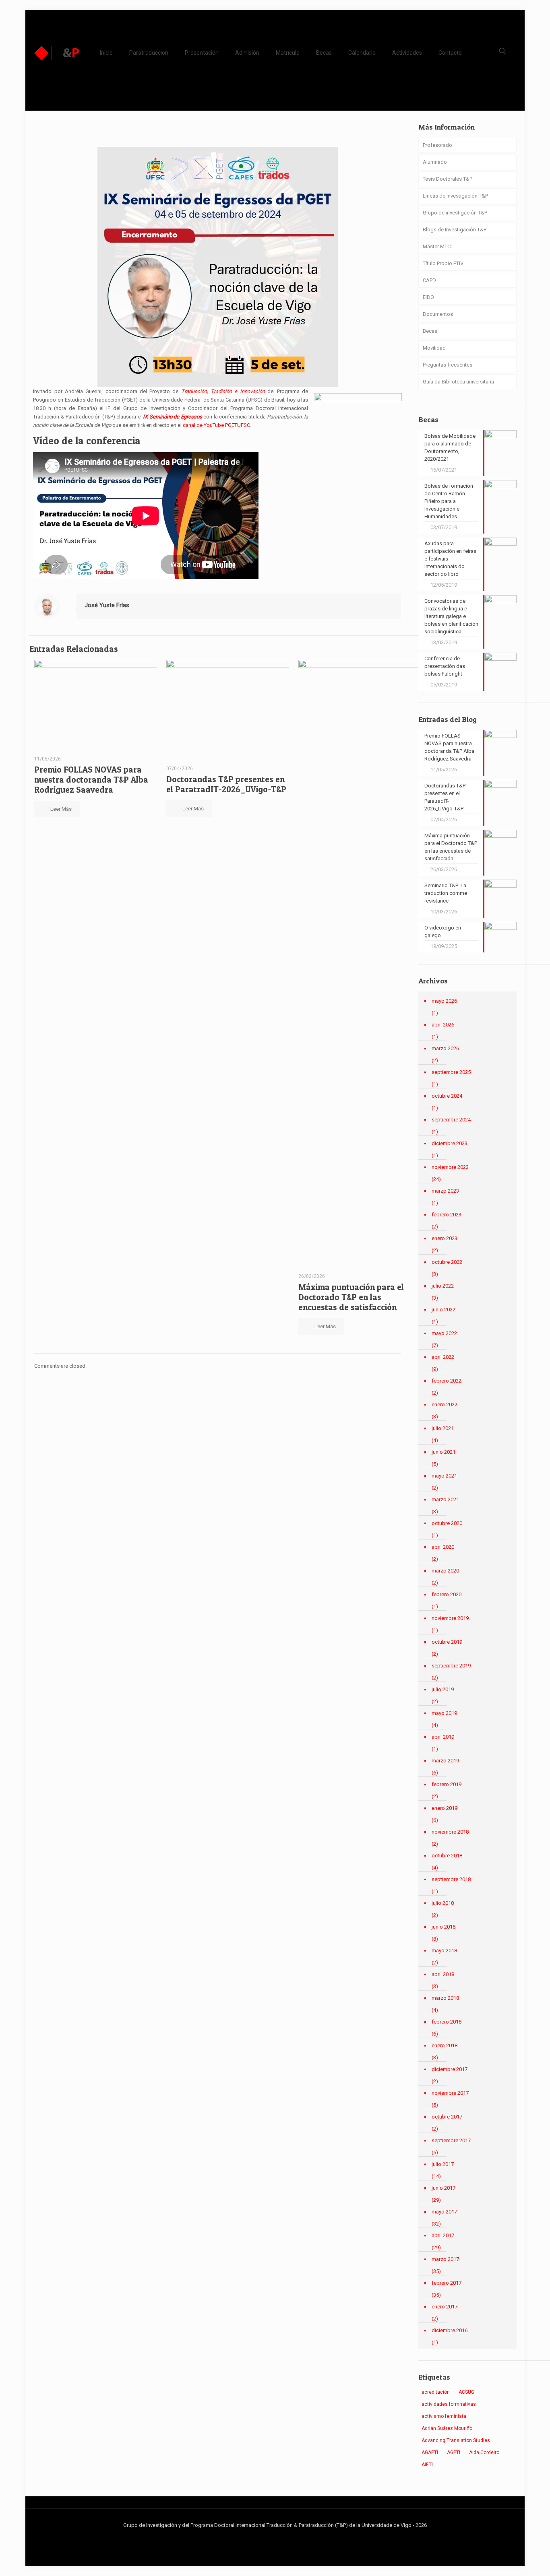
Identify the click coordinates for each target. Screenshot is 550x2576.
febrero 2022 (447, 1381)
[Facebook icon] (262, 2537)
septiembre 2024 (451, 1120)
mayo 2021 (444, 1476)
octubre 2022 (447, 1262)
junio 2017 (444, 2188)
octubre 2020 (447, 1523)
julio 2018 (443, 1903)
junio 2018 (444, 1927)
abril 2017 (443, 2235)
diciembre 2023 (450, 1143)
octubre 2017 (447, 2117)
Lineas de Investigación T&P (455, 196)
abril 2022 (443, 1357)
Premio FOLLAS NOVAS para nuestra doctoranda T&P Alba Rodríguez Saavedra (91, 780)
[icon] (279, 2537)
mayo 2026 (444, 1001)
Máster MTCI (437, 246)
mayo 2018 (444, 1951)
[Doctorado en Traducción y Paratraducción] (57, 53)
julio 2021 (443, 1428)
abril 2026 (443, 1025)
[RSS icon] (288, 2537)
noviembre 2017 (450, 2093)
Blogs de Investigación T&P (455, 230)
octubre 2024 (447, 1096)
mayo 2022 (444, 1333)
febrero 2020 (447, 1594)
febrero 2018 (447, 2022)
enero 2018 (445, 2045)
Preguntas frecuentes (448, 365)
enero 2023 (445, 1238)
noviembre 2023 (450, 1167)
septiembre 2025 (451, 1072)
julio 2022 (443, 1286)
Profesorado (437, 145)
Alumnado (435, 162)
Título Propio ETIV (443, 263)
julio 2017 (443, 2164)
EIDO (428, 297)
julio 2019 (443, 1689)
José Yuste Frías (107, 605)
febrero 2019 (447, 1784)
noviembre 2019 (450, 1618)
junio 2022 (444, 1310)
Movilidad (434, 348)
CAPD (429, 280)
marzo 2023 (445, 1191)
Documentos (438, 314)
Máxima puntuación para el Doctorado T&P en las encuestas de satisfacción (351, 1297)
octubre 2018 (447, 1856)
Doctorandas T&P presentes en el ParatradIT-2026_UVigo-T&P (226, 784)
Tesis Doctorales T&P (448, 179)
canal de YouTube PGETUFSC (216, 425)
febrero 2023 (447, 1215)
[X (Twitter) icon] (271, 2537)
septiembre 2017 (451, 2140)
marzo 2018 (445, 1998)
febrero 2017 (447, 2283)
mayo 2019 (444, 1713)
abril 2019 (443, 1737)
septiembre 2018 (451, 1879)
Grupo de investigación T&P (455, 213)
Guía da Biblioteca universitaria (458, 382)
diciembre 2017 (450, 2069)
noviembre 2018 (450, 1832)
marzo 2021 (445, 1499)
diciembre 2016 (450, 2330)
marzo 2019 (445, 1761)
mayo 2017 (444, 2212)
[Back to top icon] (511, 2560)
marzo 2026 (445, 1048)
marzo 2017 (445, 2259)
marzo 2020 (445, 1571)
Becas (430, 331)
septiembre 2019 (451, 1666)
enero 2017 (445, 2307)
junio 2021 (444, 1452)
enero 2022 (445, 1404)
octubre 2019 (447, 1642)
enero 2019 (445, 1808)
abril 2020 (443, 1547)
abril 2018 (443, 1974)
